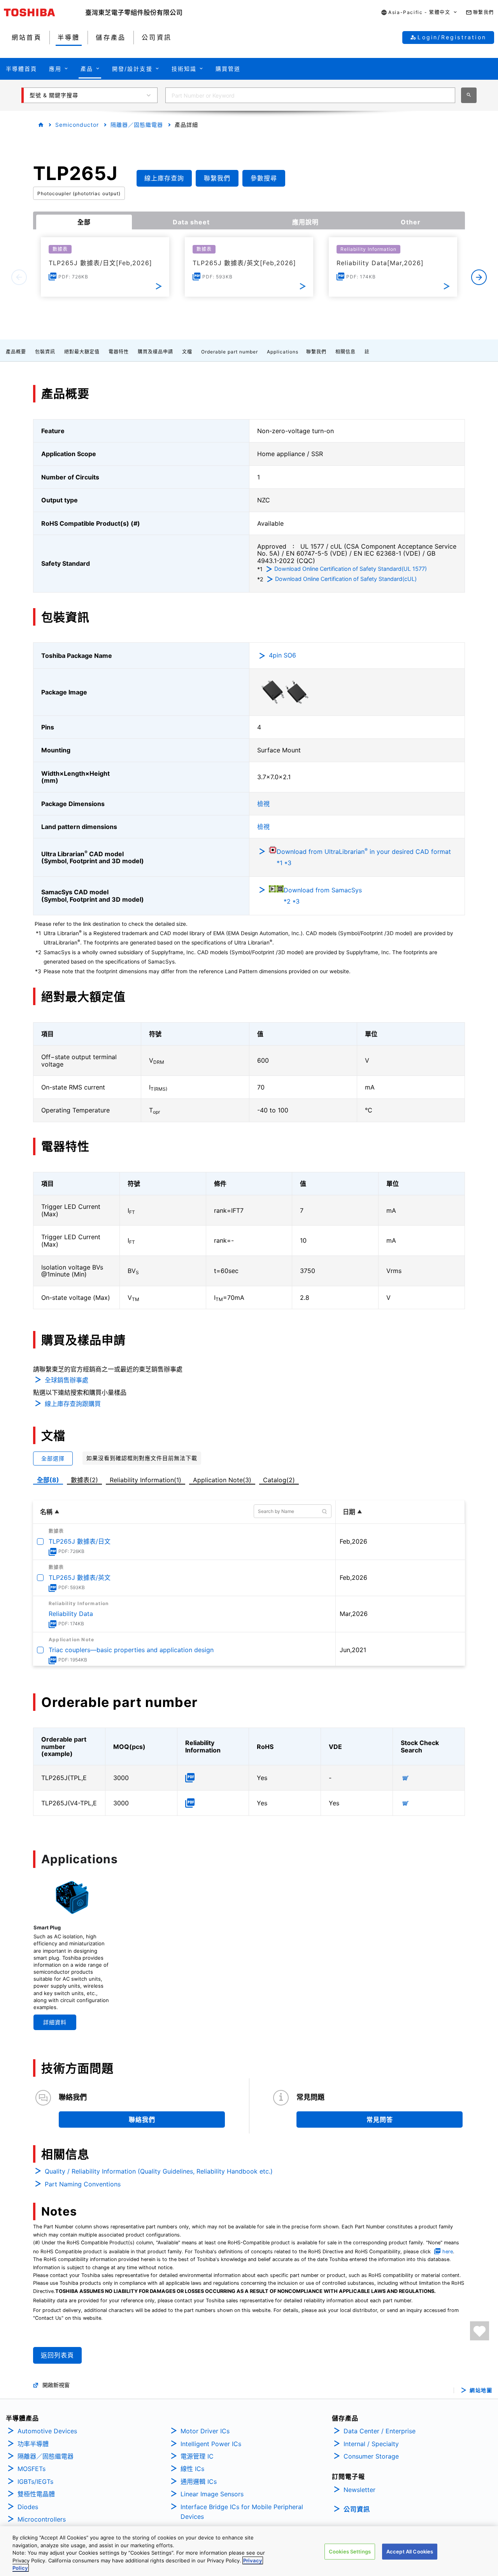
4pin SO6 (282, 655)
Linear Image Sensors (212, 2494)
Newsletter (359, 2490)
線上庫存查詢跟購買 (73, 1404)
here (448, 2252)
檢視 (263, 804)
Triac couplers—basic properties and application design (131, 1650)
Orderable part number (230, 352)
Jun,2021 (353, 1650)
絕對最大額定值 (82, 352)
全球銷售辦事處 (67, 1380)
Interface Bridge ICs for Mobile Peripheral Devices (242, 2512)
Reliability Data (71, 1614)
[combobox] (310, 95)
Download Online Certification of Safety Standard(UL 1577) (351, 569)
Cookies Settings (350, 2552)
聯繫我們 (316, 352)
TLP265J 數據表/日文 (80, 1541)
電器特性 (119, 352)
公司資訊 (357, 2509)
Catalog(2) (279, 1480)
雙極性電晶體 (36, 2494)
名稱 (46, 1512)
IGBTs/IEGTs (35, 2482)
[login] (480, 2331)
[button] (419, 13)
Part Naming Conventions (83, 2184)
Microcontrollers (42, 2519)
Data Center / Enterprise (380, 2431)
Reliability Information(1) (146, 1480)
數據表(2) (84, 1480)
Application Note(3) (222, 1480)
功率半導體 (33, 2444)
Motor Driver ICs (205, 2431)
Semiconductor (77, 125)
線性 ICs (192, 2469)
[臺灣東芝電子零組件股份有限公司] (134, 12)
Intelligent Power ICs (211, 2444)
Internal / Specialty (371, 2444)
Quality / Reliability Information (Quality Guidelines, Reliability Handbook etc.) (159, 2171)
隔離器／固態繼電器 (137, 125)
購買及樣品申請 (155, 352)
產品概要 (16, 352)
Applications (283, 352)
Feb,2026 (353, 1541)
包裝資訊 (45, 352)
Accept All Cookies (410, 2552)
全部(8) (48, 1480)
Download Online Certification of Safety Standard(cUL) (346, 579)
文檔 (187, 352)
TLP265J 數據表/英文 (80, 1577)
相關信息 (345, 352)
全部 (84, 222)
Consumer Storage (371, 2456)
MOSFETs (32, 2469)
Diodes (28, 2507)
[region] (249, 2551)
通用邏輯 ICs (199, 2482)
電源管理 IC (197, 2456)
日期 (349, 1512)
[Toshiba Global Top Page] (45, 12)
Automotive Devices (47, 2431)
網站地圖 (481, 2390)
